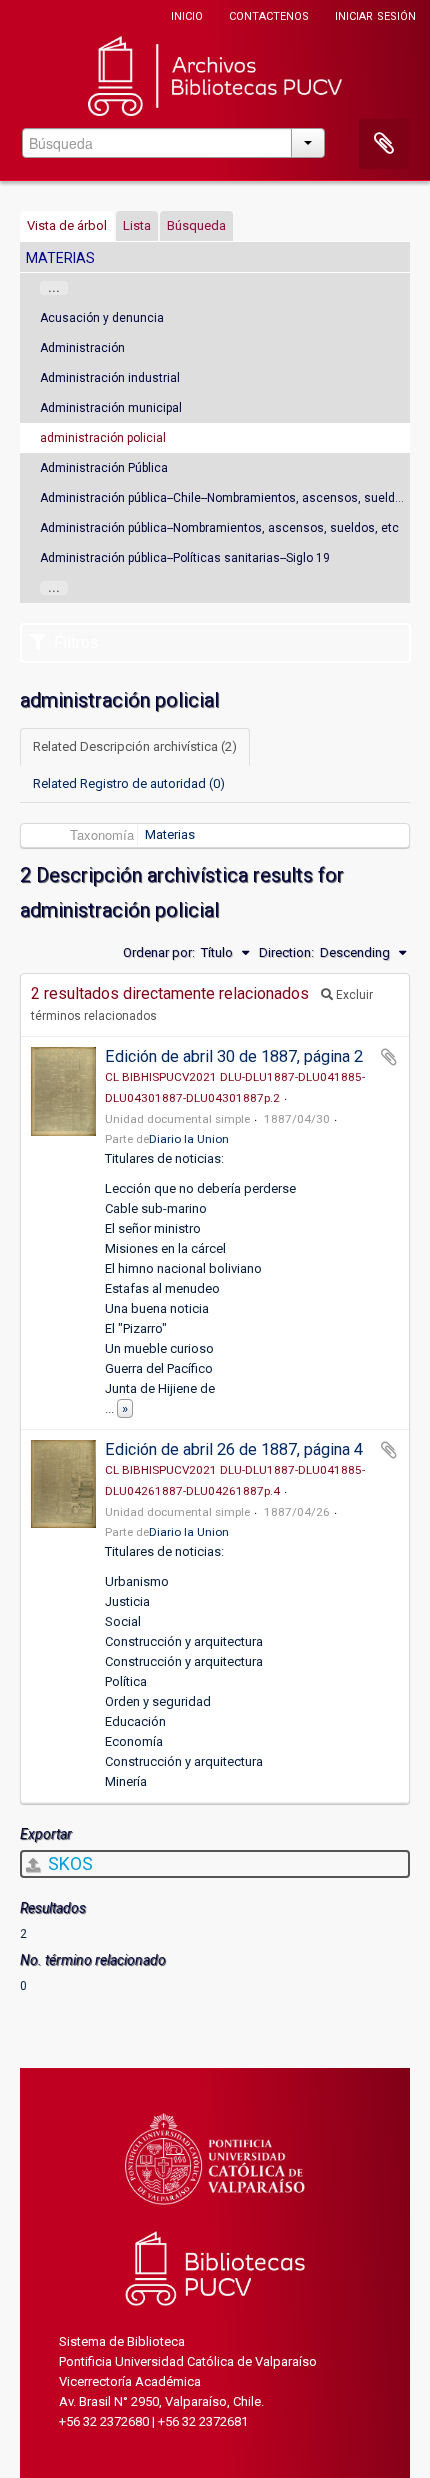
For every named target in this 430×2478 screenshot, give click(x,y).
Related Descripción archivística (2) (135, 746)
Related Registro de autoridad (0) (129, 783)
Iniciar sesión (375, 14)
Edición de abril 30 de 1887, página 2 (234, 1056)
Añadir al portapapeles (389, 1057)
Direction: (286, 952)
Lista (137, 225)
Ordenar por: (159, 952)
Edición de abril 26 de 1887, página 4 (234, 1449)
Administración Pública (104, 468)
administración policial (103, 438)
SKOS (68, 1863)
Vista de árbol (67, 225)
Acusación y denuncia (102, 318)
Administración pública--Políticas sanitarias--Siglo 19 (185, 558)
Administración (82, 348)
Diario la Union (189, 1139)
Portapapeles (384, 144)
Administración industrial (110, 378)
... (54, 288)
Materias (170, 834)
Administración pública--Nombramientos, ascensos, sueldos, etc (219, 528)
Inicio (187, 14)
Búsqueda (196, 225)
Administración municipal (111, 408)
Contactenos (269, 14)
